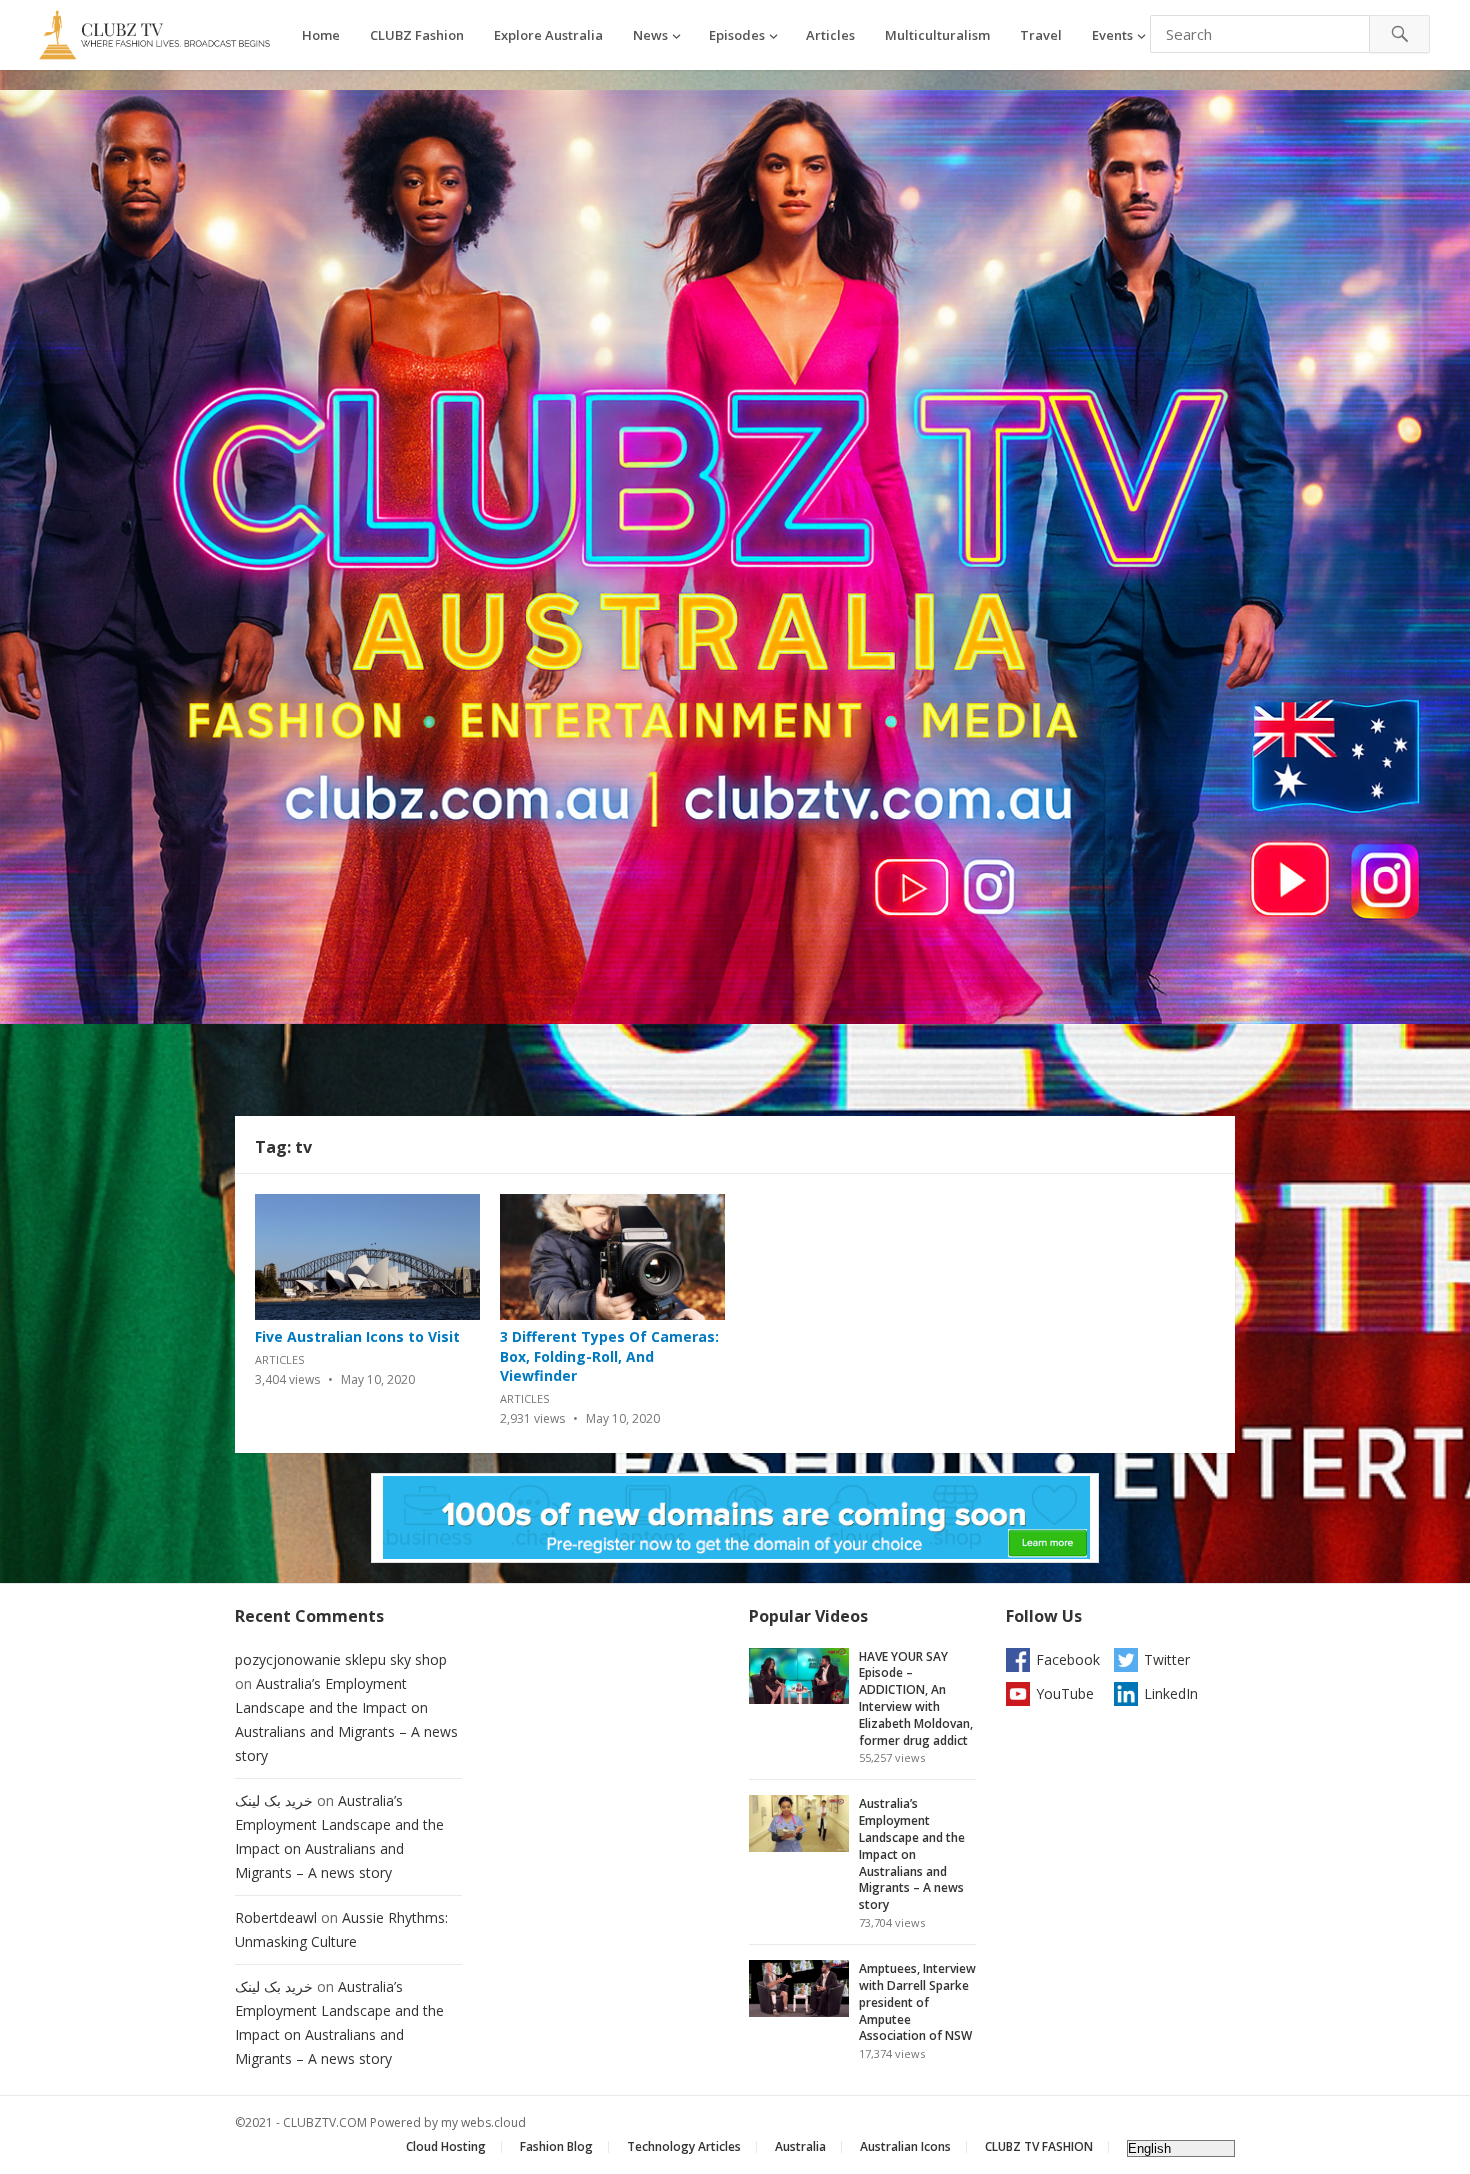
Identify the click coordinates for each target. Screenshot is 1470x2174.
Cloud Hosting (446, 2146)
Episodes (737, 35)
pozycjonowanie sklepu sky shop (341, 1659)
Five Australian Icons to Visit (357, 1336)
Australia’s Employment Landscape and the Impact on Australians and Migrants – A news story (912, 1854)
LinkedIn (1171, 1693)
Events (1112, 35)
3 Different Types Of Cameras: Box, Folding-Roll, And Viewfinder (609, 1356)
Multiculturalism (937, 35)
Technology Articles (684, 2146)
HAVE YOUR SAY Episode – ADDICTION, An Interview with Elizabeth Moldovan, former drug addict (916, 1698)
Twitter (1167, 1659)
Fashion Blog (556, 2146)
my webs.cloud (483, 2122)
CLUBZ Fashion (417, 35)
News (650, 35)
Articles (830, 35)
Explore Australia (548, 35)
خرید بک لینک (274, 1800)
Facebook (1068, 1659)
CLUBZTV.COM (325, 2122)
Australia (800, 2146)
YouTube (1065, 1693)
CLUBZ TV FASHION (1039, 2146)
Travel (1041, 35)
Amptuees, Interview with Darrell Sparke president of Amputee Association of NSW (917, 2002)
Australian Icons (905, 2146)
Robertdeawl (276, 1917)
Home (321, 35)
